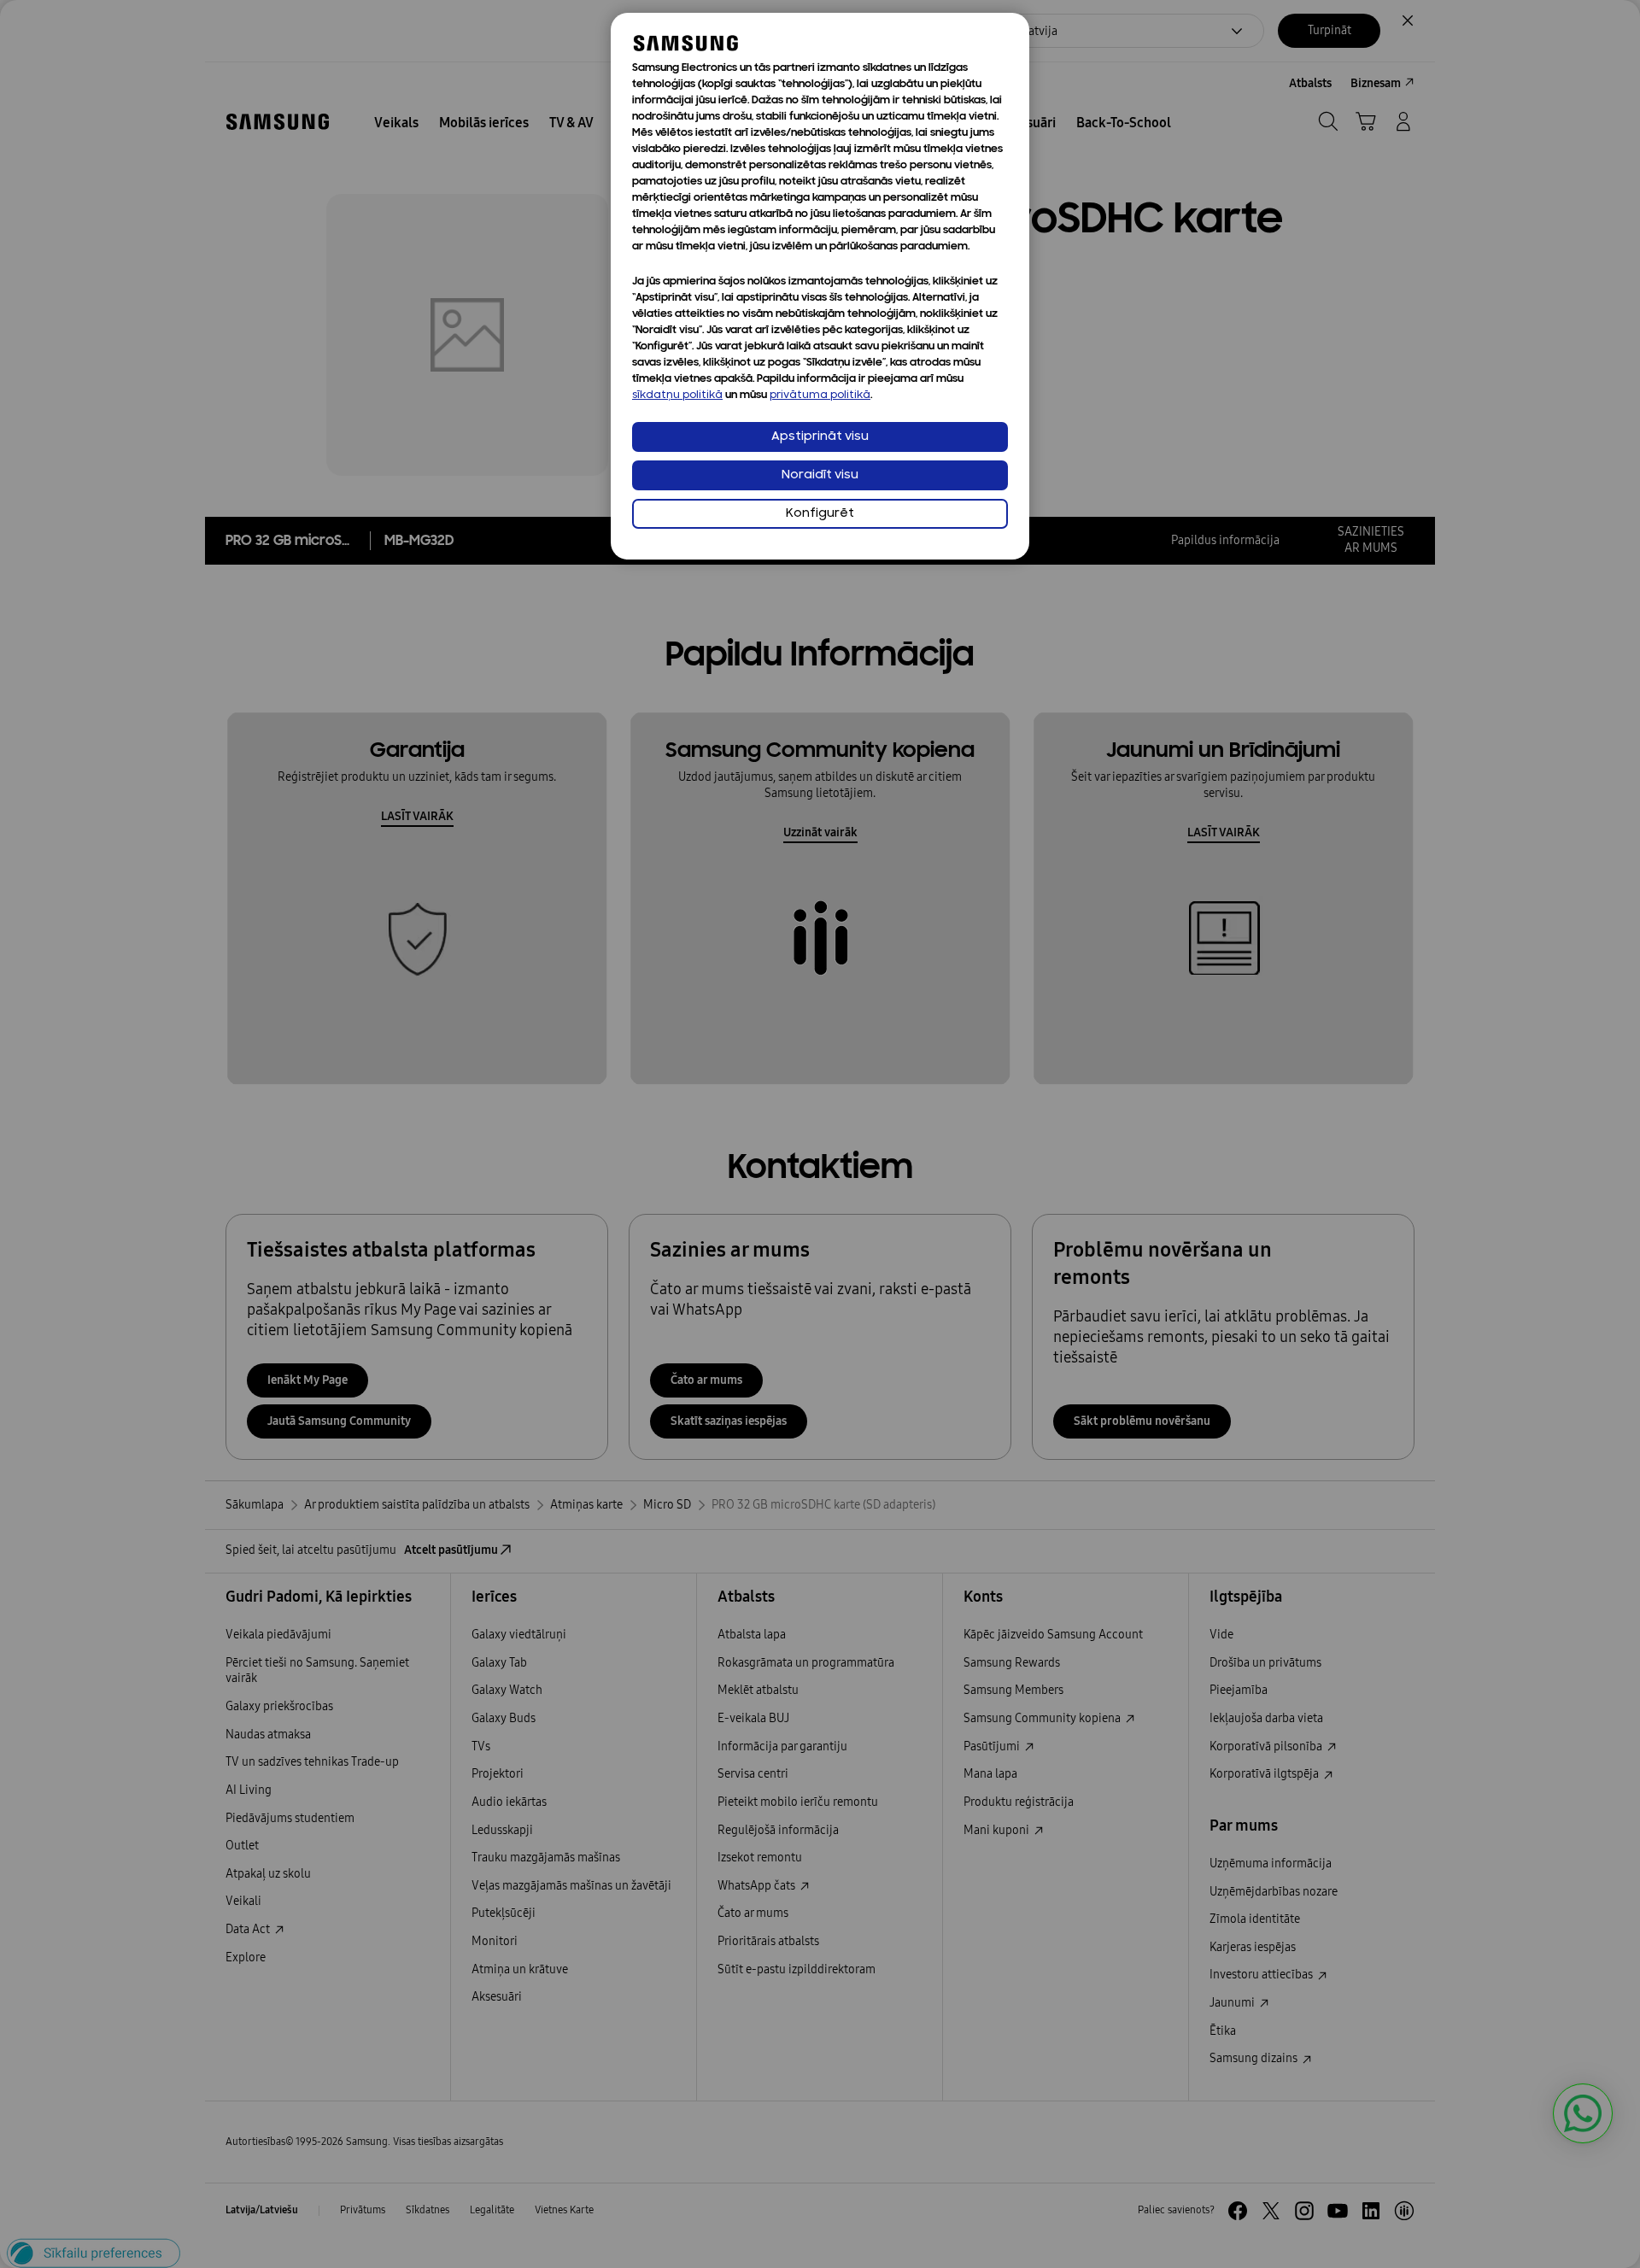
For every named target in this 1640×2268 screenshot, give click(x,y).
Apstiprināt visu (820, 437)
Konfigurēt (820, 514)
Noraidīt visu (820, 475)
